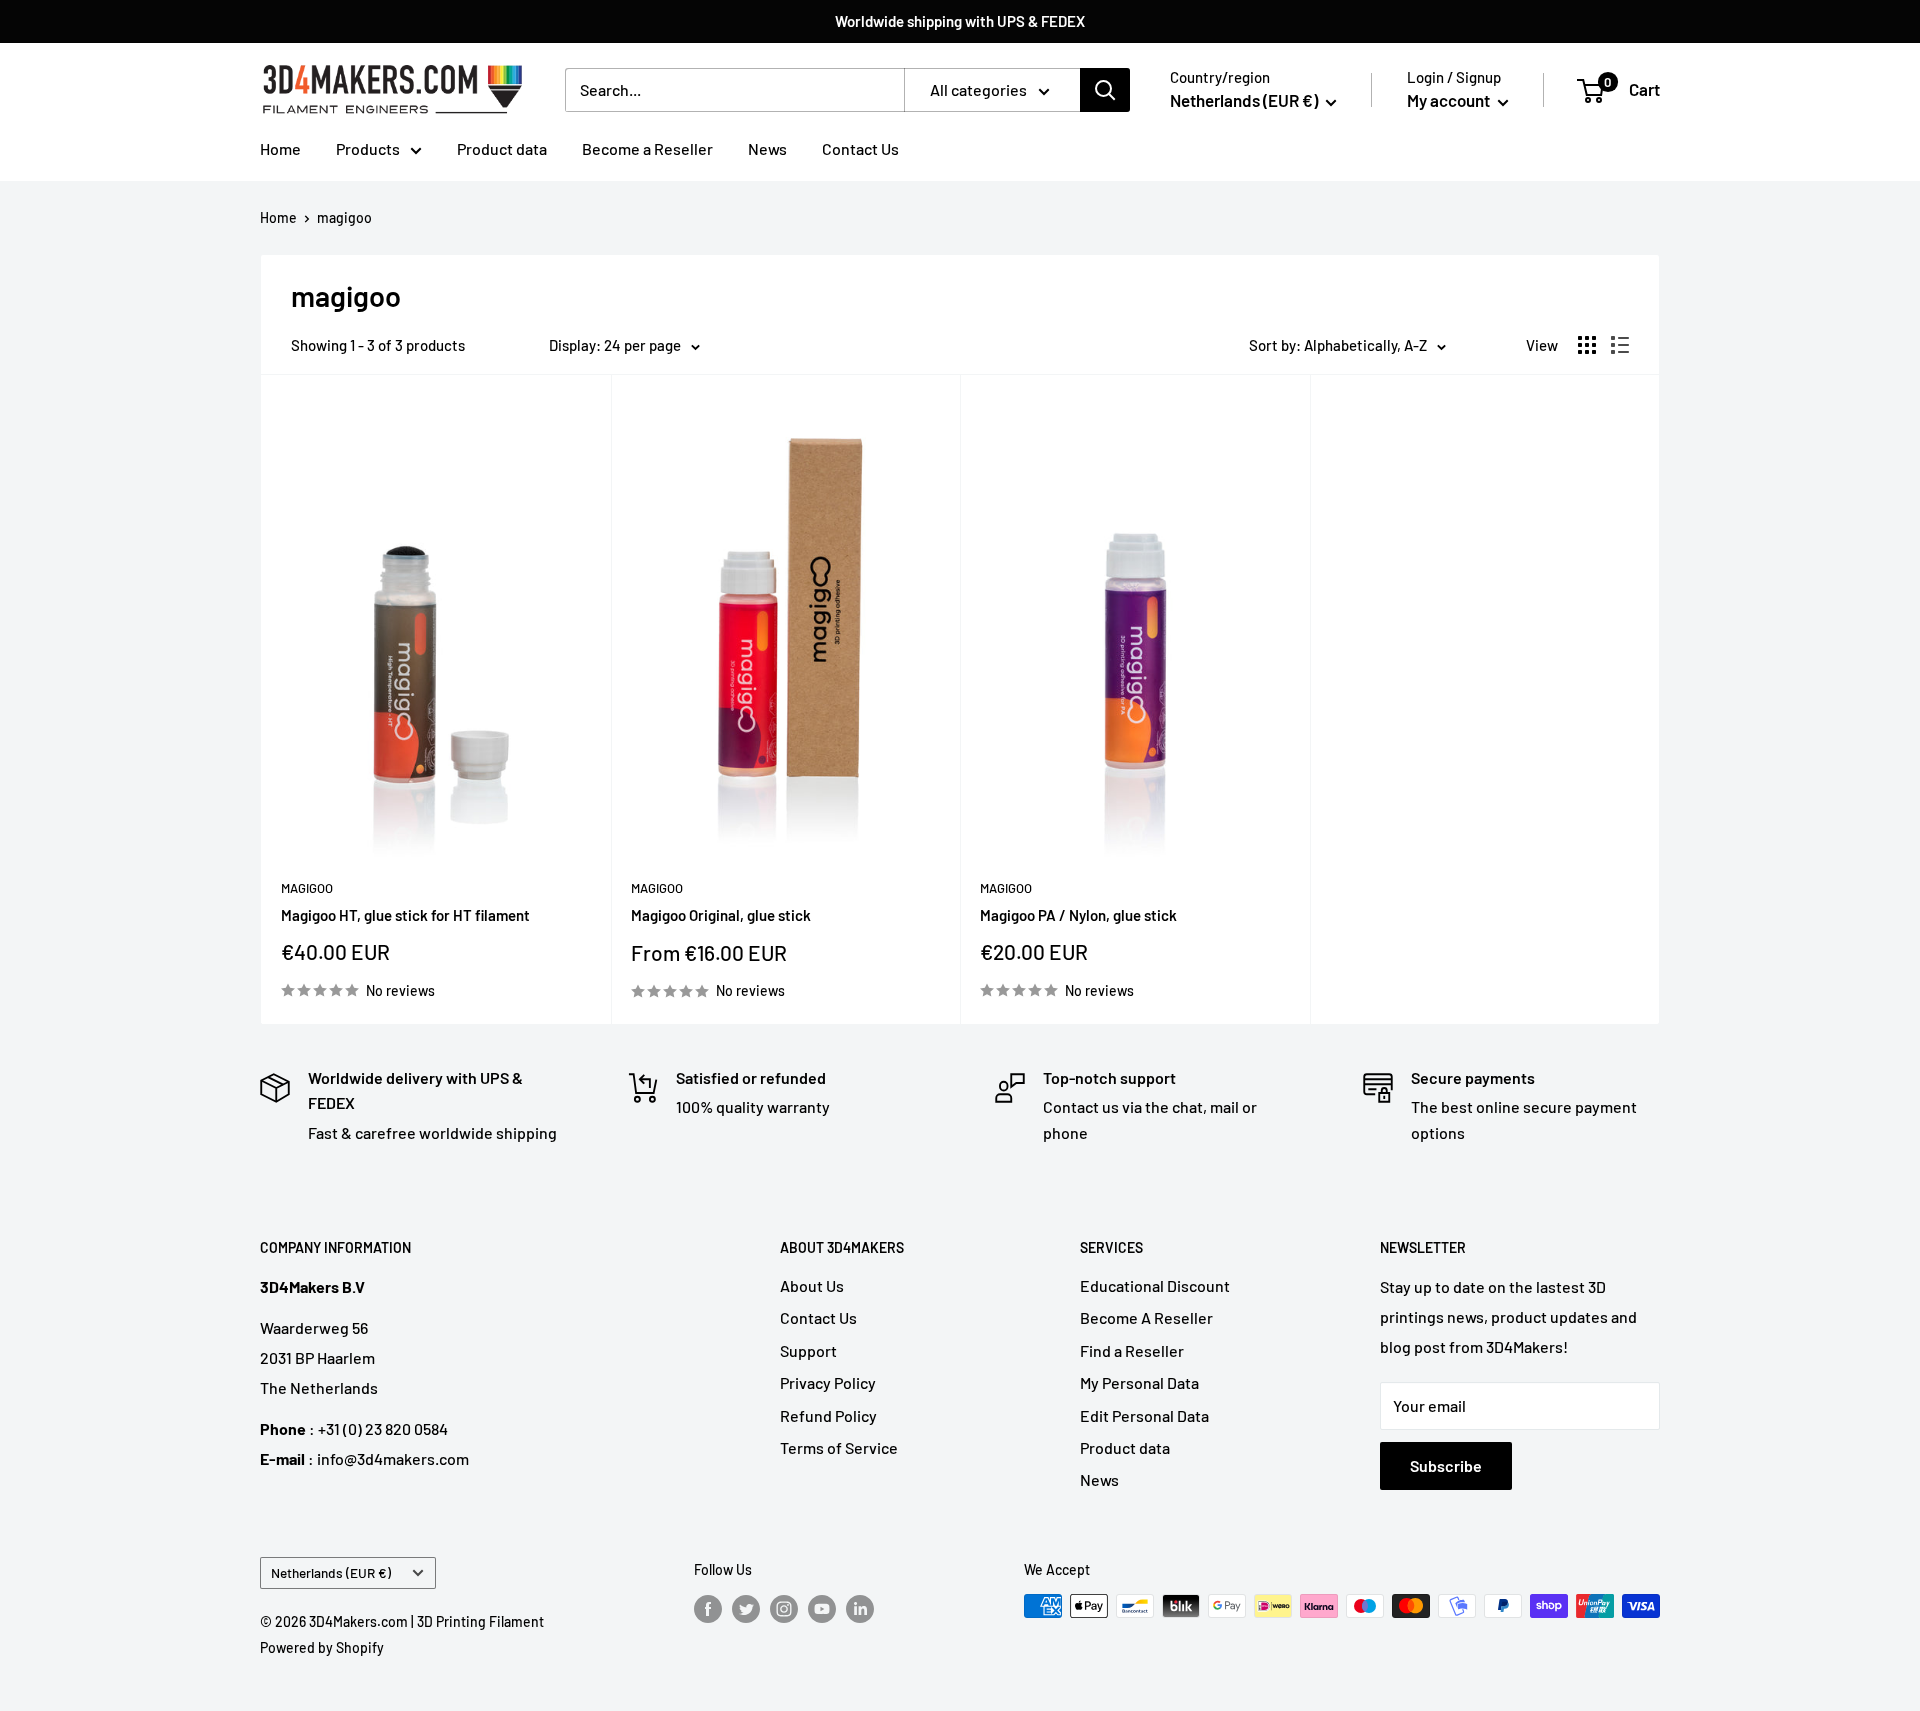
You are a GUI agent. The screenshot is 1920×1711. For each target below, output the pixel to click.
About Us (812, 1285)
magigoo (344, 217)
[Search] (1105, 90)
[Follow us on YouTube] (822, 1608)
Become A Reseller (1146, 1317)
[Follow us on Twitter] (746, 1608)
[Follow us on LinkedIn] (860, 1608)
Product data (502, 148)
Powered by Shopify (322, 1647)
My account (1450, 100)
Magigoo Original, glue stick (721, 915)
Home (280, 148)
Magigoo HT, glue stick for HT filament (405, 915)
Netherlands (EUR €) (331, 1572)
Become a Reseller (647, 148)
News (767, 148)
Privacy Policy (828, 1382)
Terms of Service (839, 1447)
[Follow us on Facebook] (708, 1608)
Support (808, 1350)
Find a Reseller (1132, 1350)
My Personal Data (1139, 1382)
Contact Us (860, 148)
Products (368, 148)
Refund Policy (828, 1415)
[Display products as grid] (1587, 345)
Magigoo (307, 888)
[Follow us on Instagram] (784, 1608)
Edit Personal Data (1144, 1415)
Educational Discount (1155, 1285)
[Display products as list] (1620, 345)
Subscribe (1446, 1465)
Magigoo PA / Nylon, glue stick (1078, 915)
